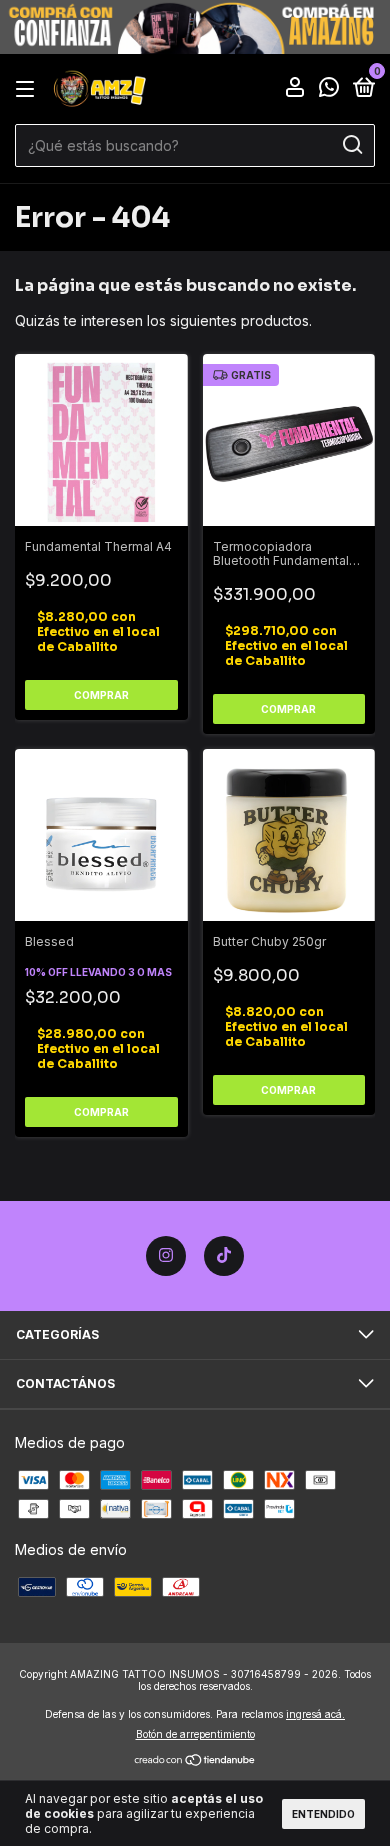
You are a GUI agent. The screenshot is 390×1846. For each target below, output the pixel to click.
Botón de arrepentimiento (195, 1734)
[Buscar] (351, 145)
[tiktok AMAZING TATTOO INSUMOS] (224, 1256)
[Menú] (28, 89)
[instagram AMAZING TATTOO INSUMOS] (166, 1256)
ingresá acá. (315, 1714)
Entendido (323, 1814)
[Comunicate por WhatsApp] (329, 90)
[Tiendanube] (195, 1761)
